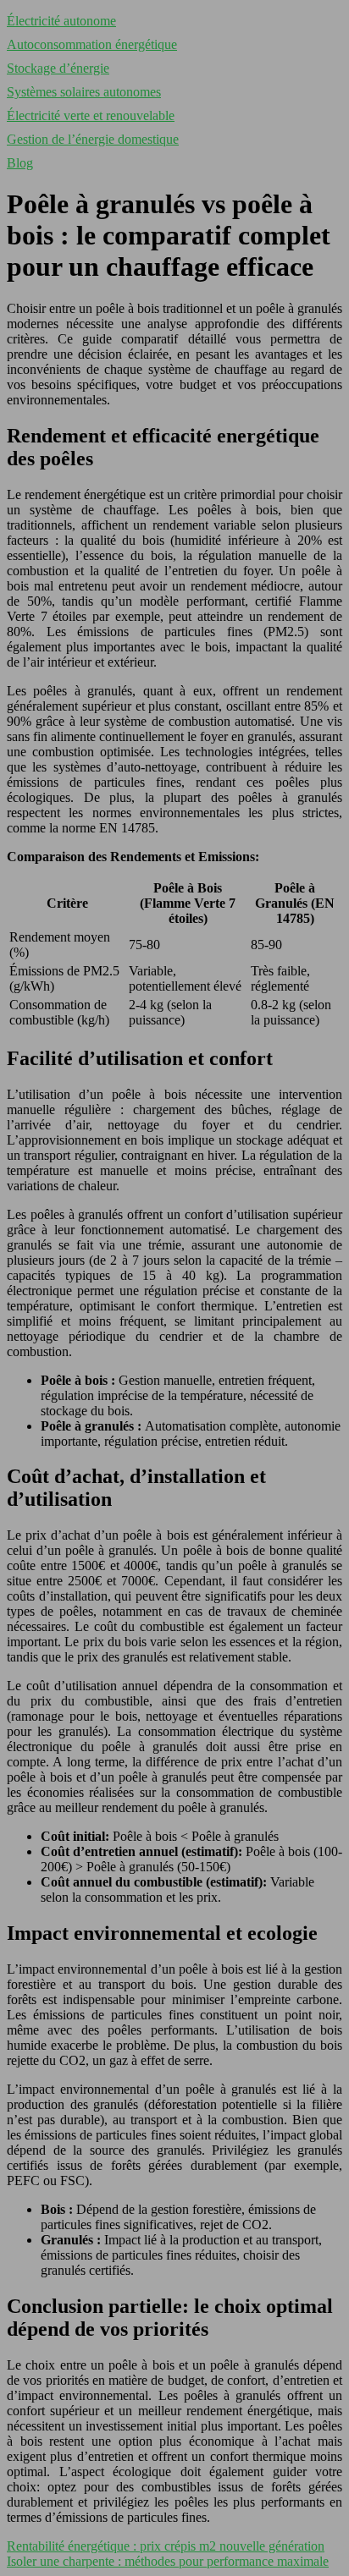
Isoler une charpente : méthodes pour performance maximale (168, 2561)
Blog (20, 163)
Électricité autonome (61, 21)
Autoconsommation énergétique (92, 44)
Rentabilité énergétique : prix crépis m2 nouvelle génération (166, 2546)
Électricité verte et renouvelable (91, 115)
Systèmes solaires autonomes (84, 92)
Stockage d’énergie (58, 68)
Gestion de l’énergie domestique (93, 139)
